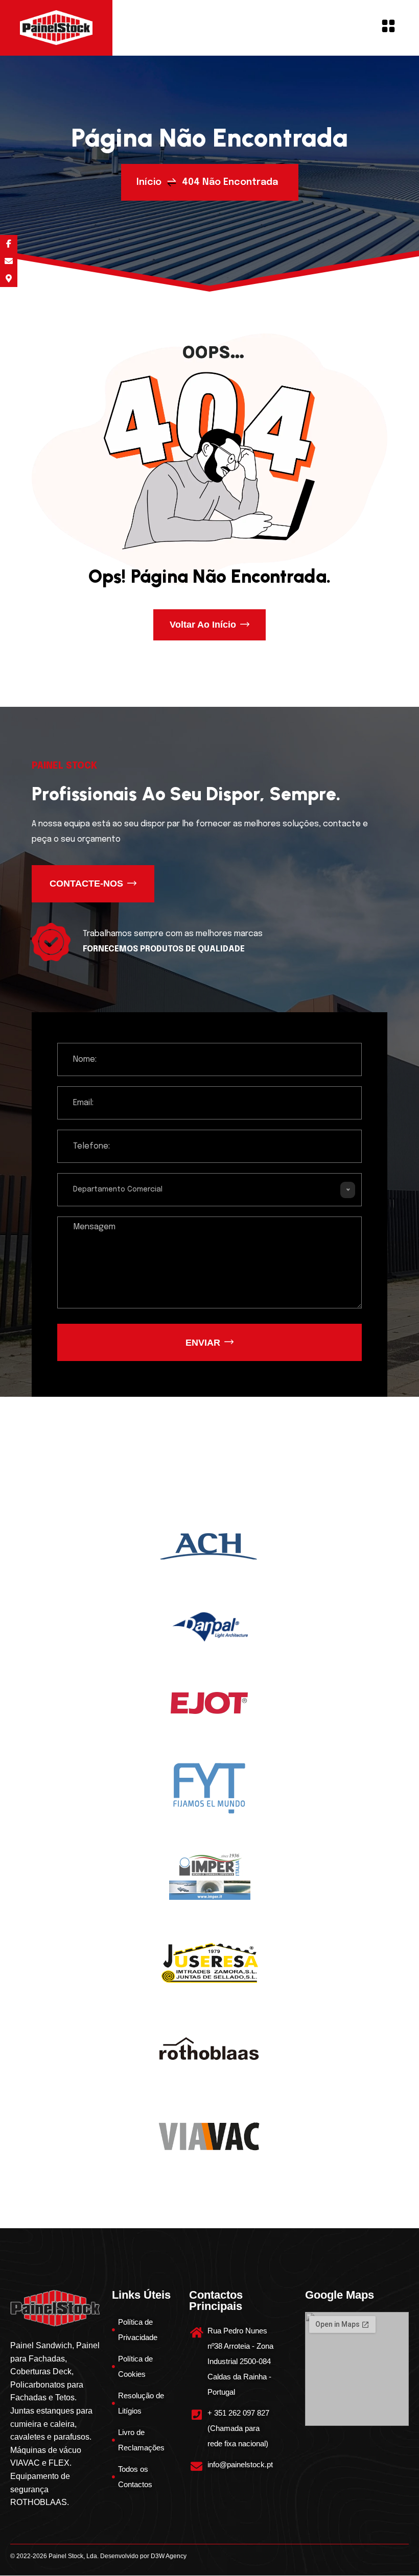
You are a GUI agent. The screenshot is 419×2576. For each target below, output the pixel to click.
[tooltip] (9, 244)
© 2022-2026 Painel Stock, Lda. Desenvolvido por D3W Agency (98, 2556)
